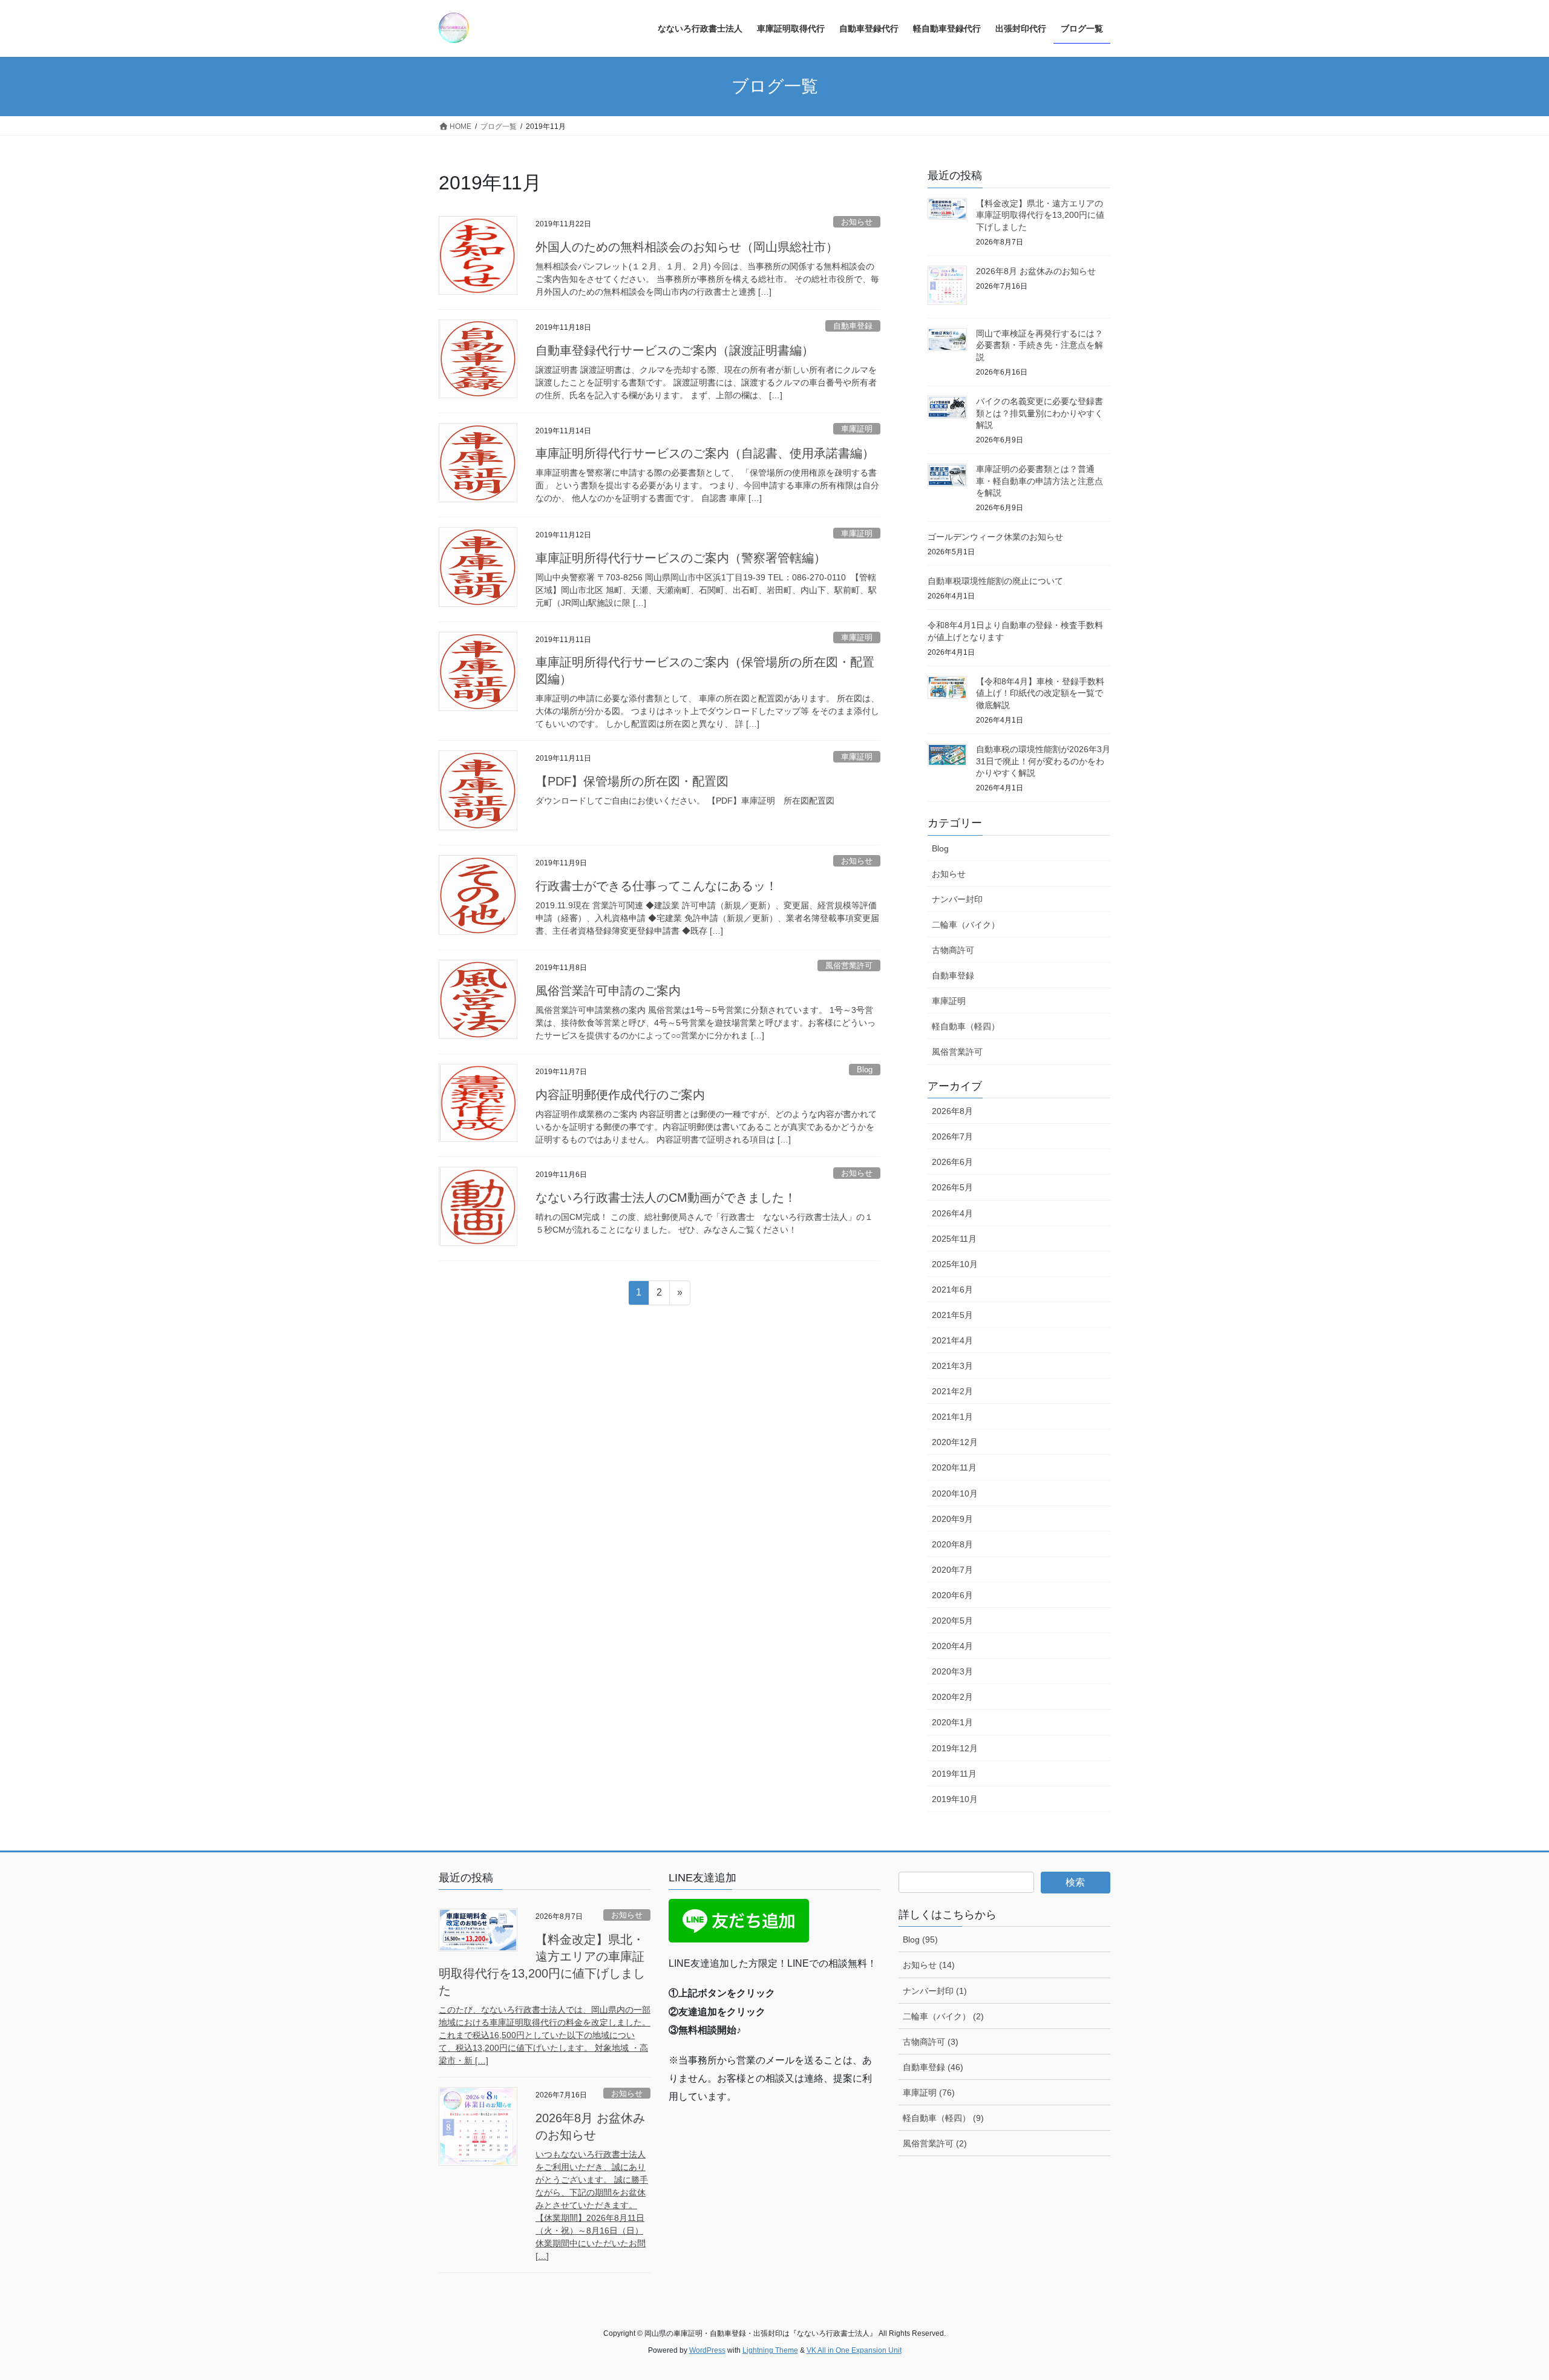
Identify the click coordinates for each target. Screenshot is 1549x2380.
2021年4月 (952, 1340)
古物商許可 (953, 950)
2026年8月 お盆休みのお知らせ (1036, 271)
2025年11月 (954, 1239)
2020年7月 (952, 1570)
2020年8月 (952, 1544)
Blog (865, 1070)
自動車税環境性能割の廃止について (995, 581)
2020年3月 (952, 1671)
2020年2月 (952, 1697)
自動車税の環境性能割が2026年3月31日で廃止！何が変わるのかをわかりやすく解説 (1043, 761)
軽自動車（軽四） (966, 1026)
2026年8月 (952, 1111)
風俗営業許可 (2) (935, 2143)
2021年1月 (952, 1417)
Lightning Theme (770, 2350)
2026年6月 (952, 1162)
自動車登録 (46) (933, 2067)
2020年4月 (952, 1646)
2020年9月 (952, 1519)
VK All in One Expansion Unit (854, 2350)
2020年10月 (955, 1493)
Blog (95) (920, 1939)
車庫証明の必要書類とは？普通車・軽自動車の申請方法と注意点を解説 (1040, 481)
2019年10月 (955, 1799)
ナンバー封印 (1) (935, 1991)
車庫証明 (857, 429)
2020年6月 (952, 1595)
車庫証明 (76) (929, 2093)
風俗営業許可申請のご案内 (608, 991)
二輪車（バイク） (966, 925)
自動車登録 (853, 326)
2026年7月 (952, 1136)
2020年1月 (952, 1722)
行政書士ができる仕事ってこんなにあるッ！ (657, 886)
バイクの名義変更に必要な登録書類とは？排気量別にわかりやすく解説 (1040, 413)
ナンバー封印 (957, 899)
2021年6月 (952, 1290)
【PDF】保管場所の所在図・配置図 (632, 781)
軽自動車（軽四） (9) (943, 2118)
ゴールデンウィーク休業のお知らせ (995, 537)
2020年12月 (955, 1442)
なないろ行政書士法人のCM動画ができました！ (666, 1198)
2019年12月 (955, 1748)
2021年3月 (952, 1366)
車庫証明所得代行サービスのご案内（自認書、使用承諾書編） (705, 453)
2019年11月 (954, 1774)
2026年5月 (952, 1187)
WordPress (707, 2350)
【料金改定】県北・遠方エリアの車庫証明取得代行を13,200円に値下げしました (1040, 215)
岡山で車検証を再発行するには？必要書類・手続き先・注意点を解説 (1040, 345)
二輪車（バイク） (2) (943, 2016)
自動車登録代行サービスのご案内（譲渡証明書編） (675, 350)
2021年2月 (952, 1391)
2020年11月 (954, 1467)
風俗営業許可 (849, 965)
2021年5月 (952, 1315)
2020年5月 (952, 1621)
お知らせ (857, 222)
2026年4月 (952, 1213)
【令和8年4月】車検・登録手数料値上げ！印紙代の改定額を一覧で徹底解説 (1040, 693)
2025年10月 (955, 1264)
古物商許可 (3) (931, 2042)
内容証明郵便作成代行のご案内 (620, 1095)
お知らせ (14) (929, 1965)
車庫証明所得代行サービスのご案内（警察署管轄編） (681, 558)
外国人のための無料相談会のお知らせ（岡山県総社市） (687, 247)
